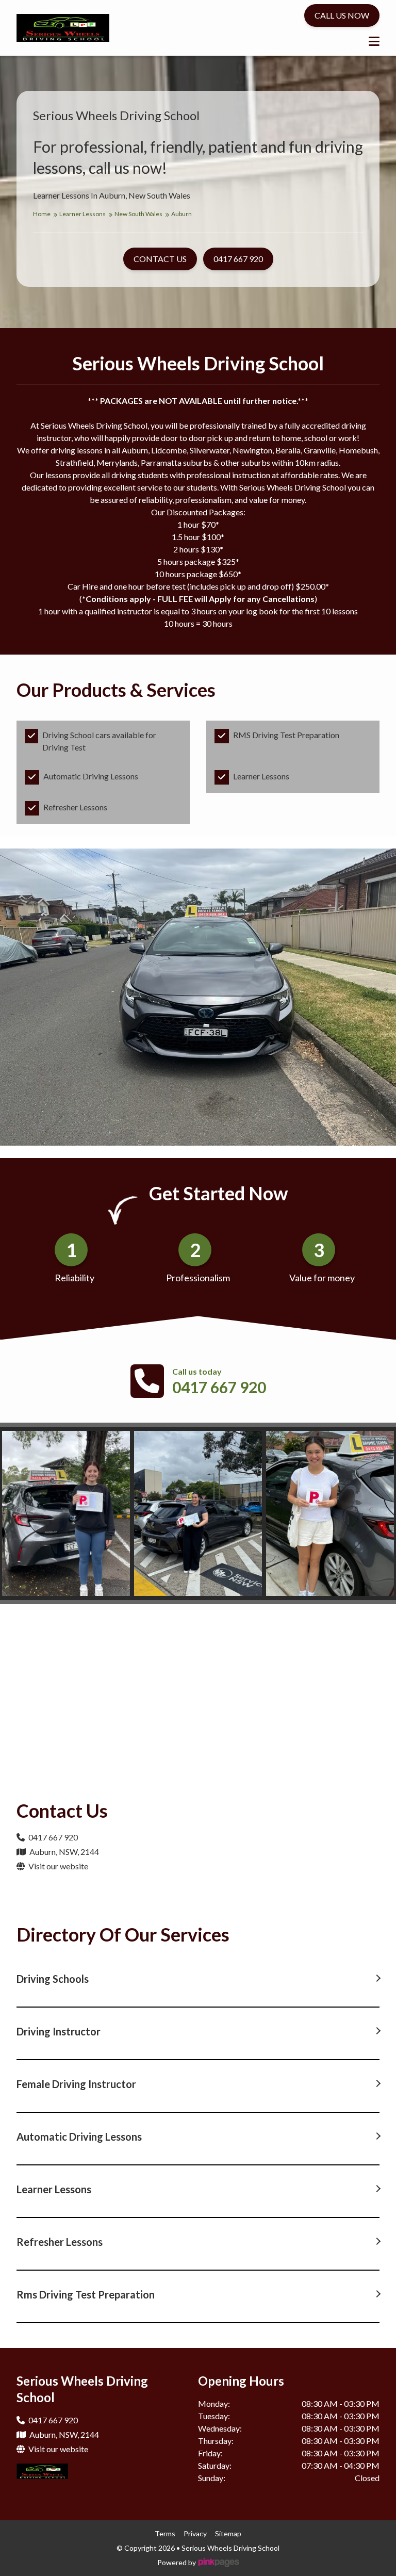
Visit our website (57, 1866)
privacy (195, 2533)
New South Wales (139, 214)
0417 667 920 (219, 1387)
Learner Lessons (83, 214)
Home (42, 214)
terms (165, 2533)
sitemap (228, 2533)
